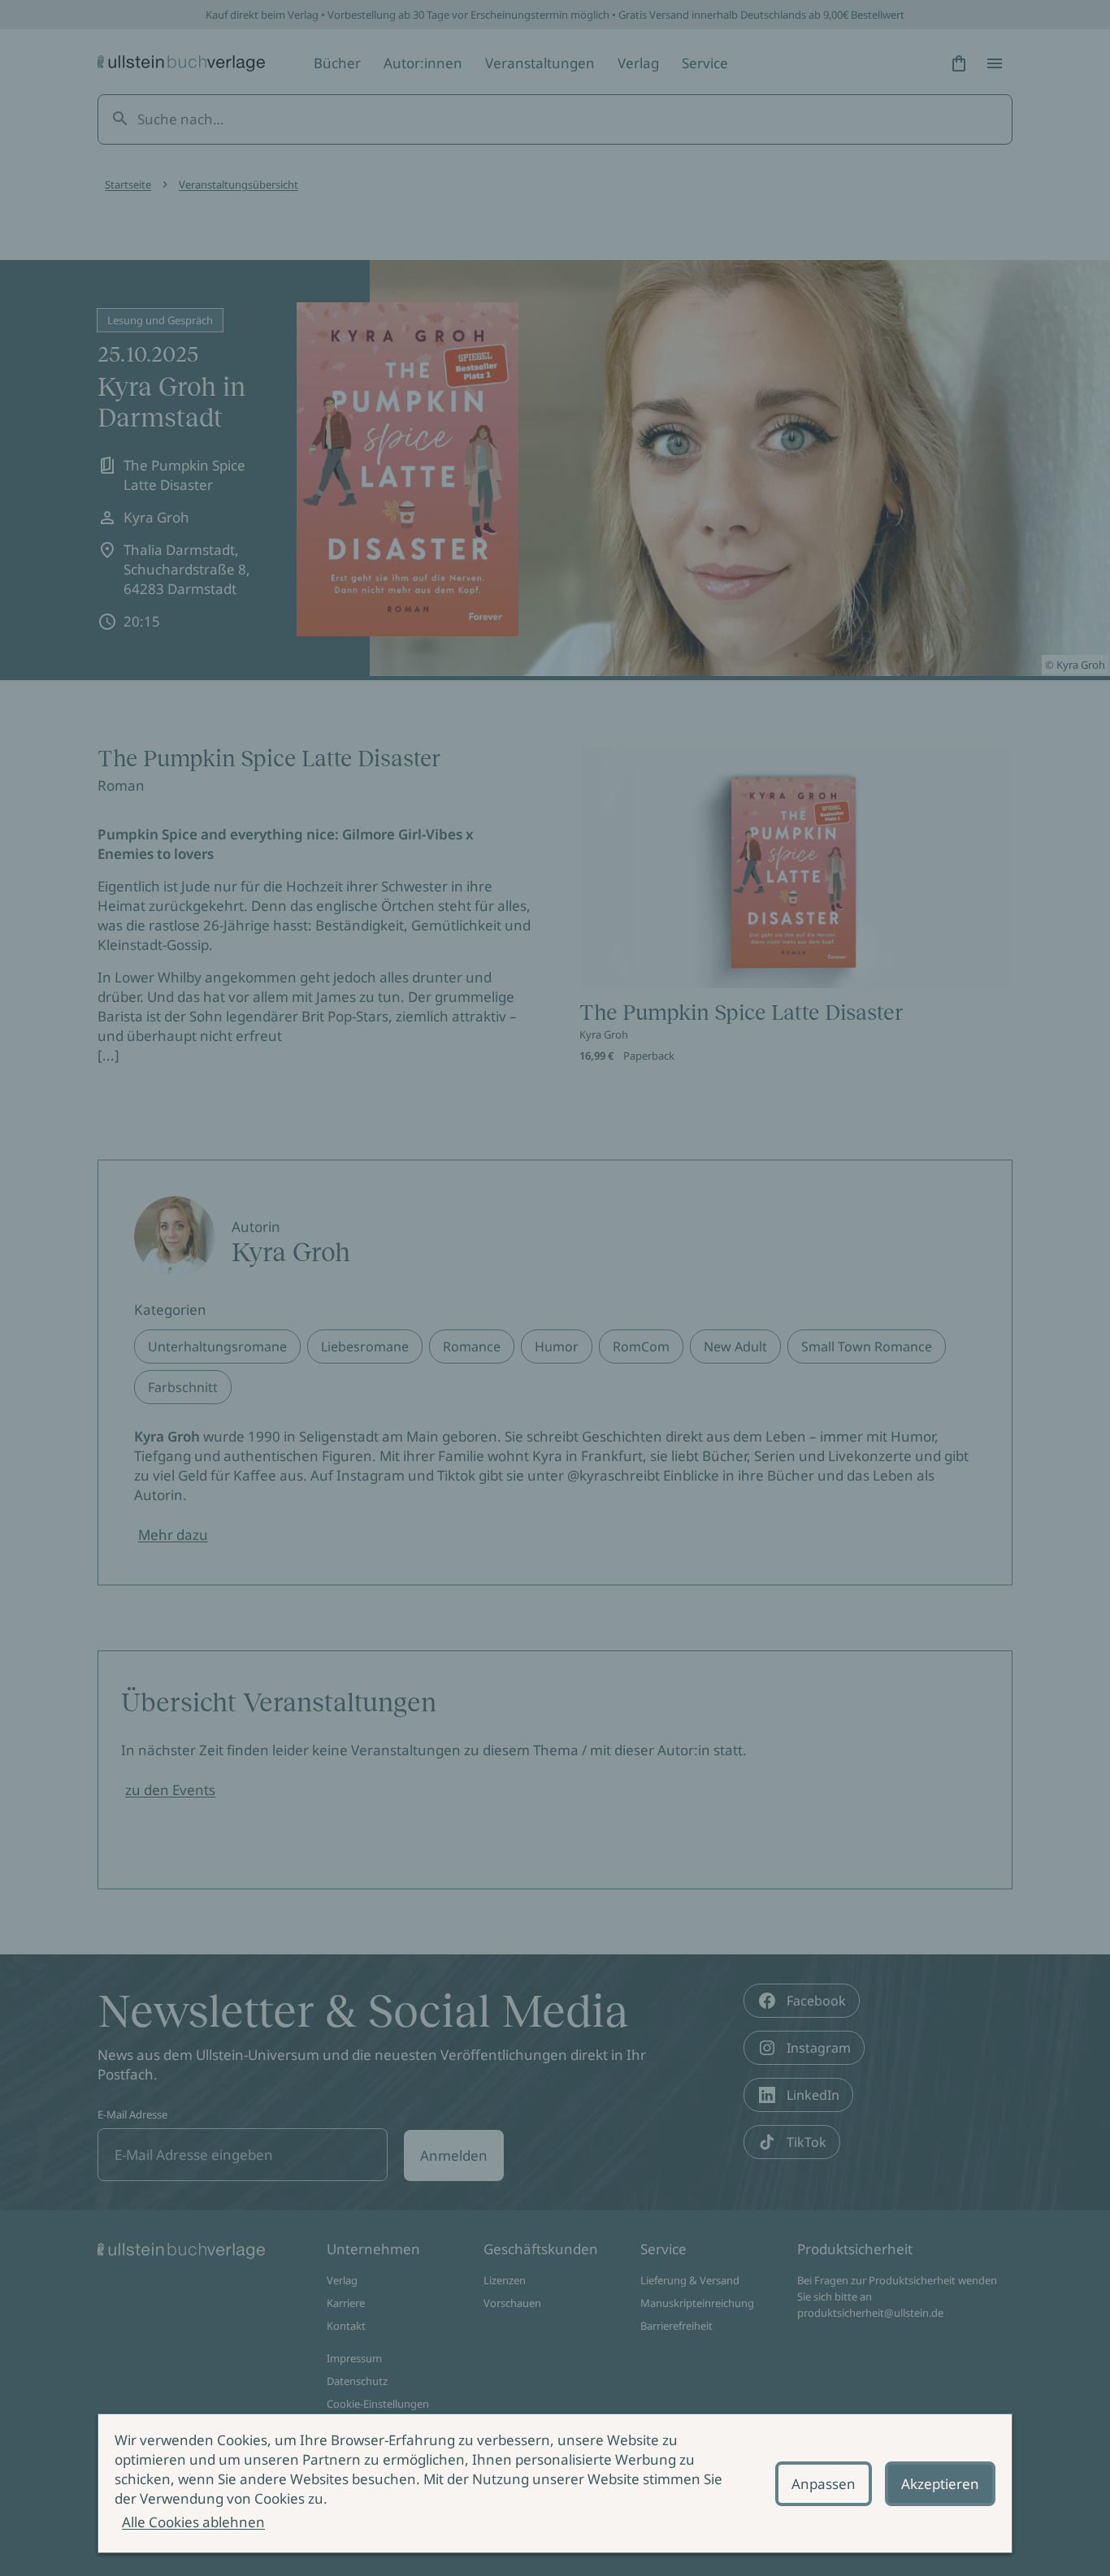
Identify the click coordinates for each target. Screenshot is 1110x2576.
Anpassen (824, 2484)
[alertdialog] (555, 2483)
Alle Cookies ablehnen (193, 2522)
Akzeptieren (940, 2484)
